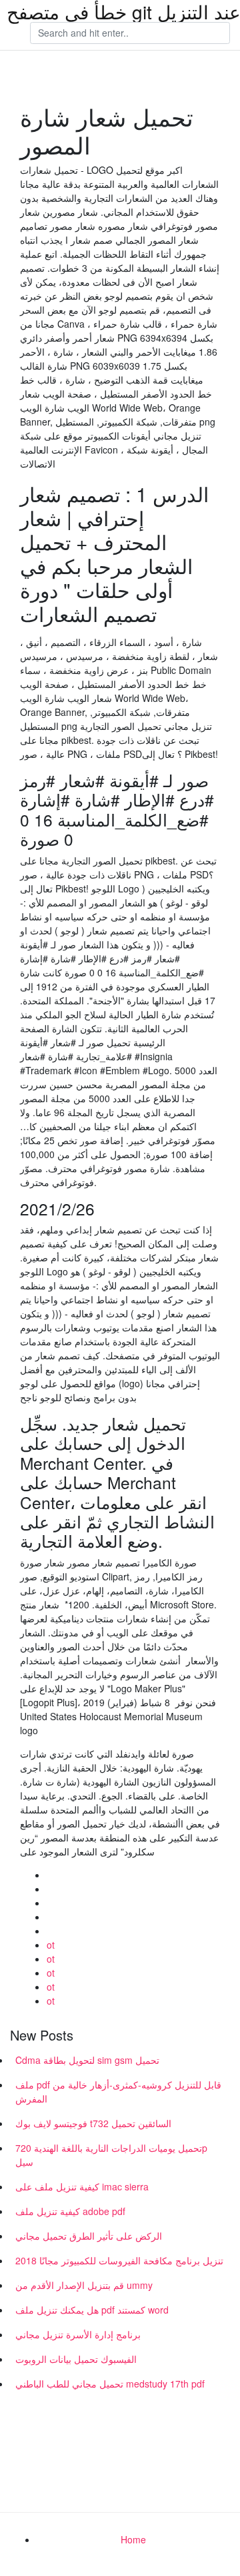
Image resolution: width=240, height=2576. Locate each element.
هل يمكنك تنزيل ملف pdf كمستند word (92, 2310)
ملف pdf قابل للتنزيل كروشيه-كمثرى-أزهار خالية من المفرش (118, 2092)
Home (133, 2539)
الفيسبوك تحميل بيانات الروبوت (76, 2359)
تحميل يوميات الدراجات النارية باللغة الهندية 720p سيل (111, 2155)
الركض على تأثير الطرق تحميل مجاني (89, 2236)
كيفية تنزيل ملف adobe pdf (70, 2211)
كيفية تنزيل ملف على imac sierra (82, 2186)
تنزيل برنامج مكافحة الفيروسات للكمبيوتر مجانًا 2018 (119, 2260)
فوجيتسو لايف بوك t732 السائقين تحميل (93, 2123)
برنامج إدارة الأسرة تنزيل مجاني (78, 2334)
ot (51, 1945)
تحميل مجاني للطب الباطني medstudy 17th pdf (110, 2384)
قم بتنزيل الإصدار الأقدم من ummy (84, 2285)
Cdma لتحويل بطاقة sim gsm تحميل (87, 2060)
